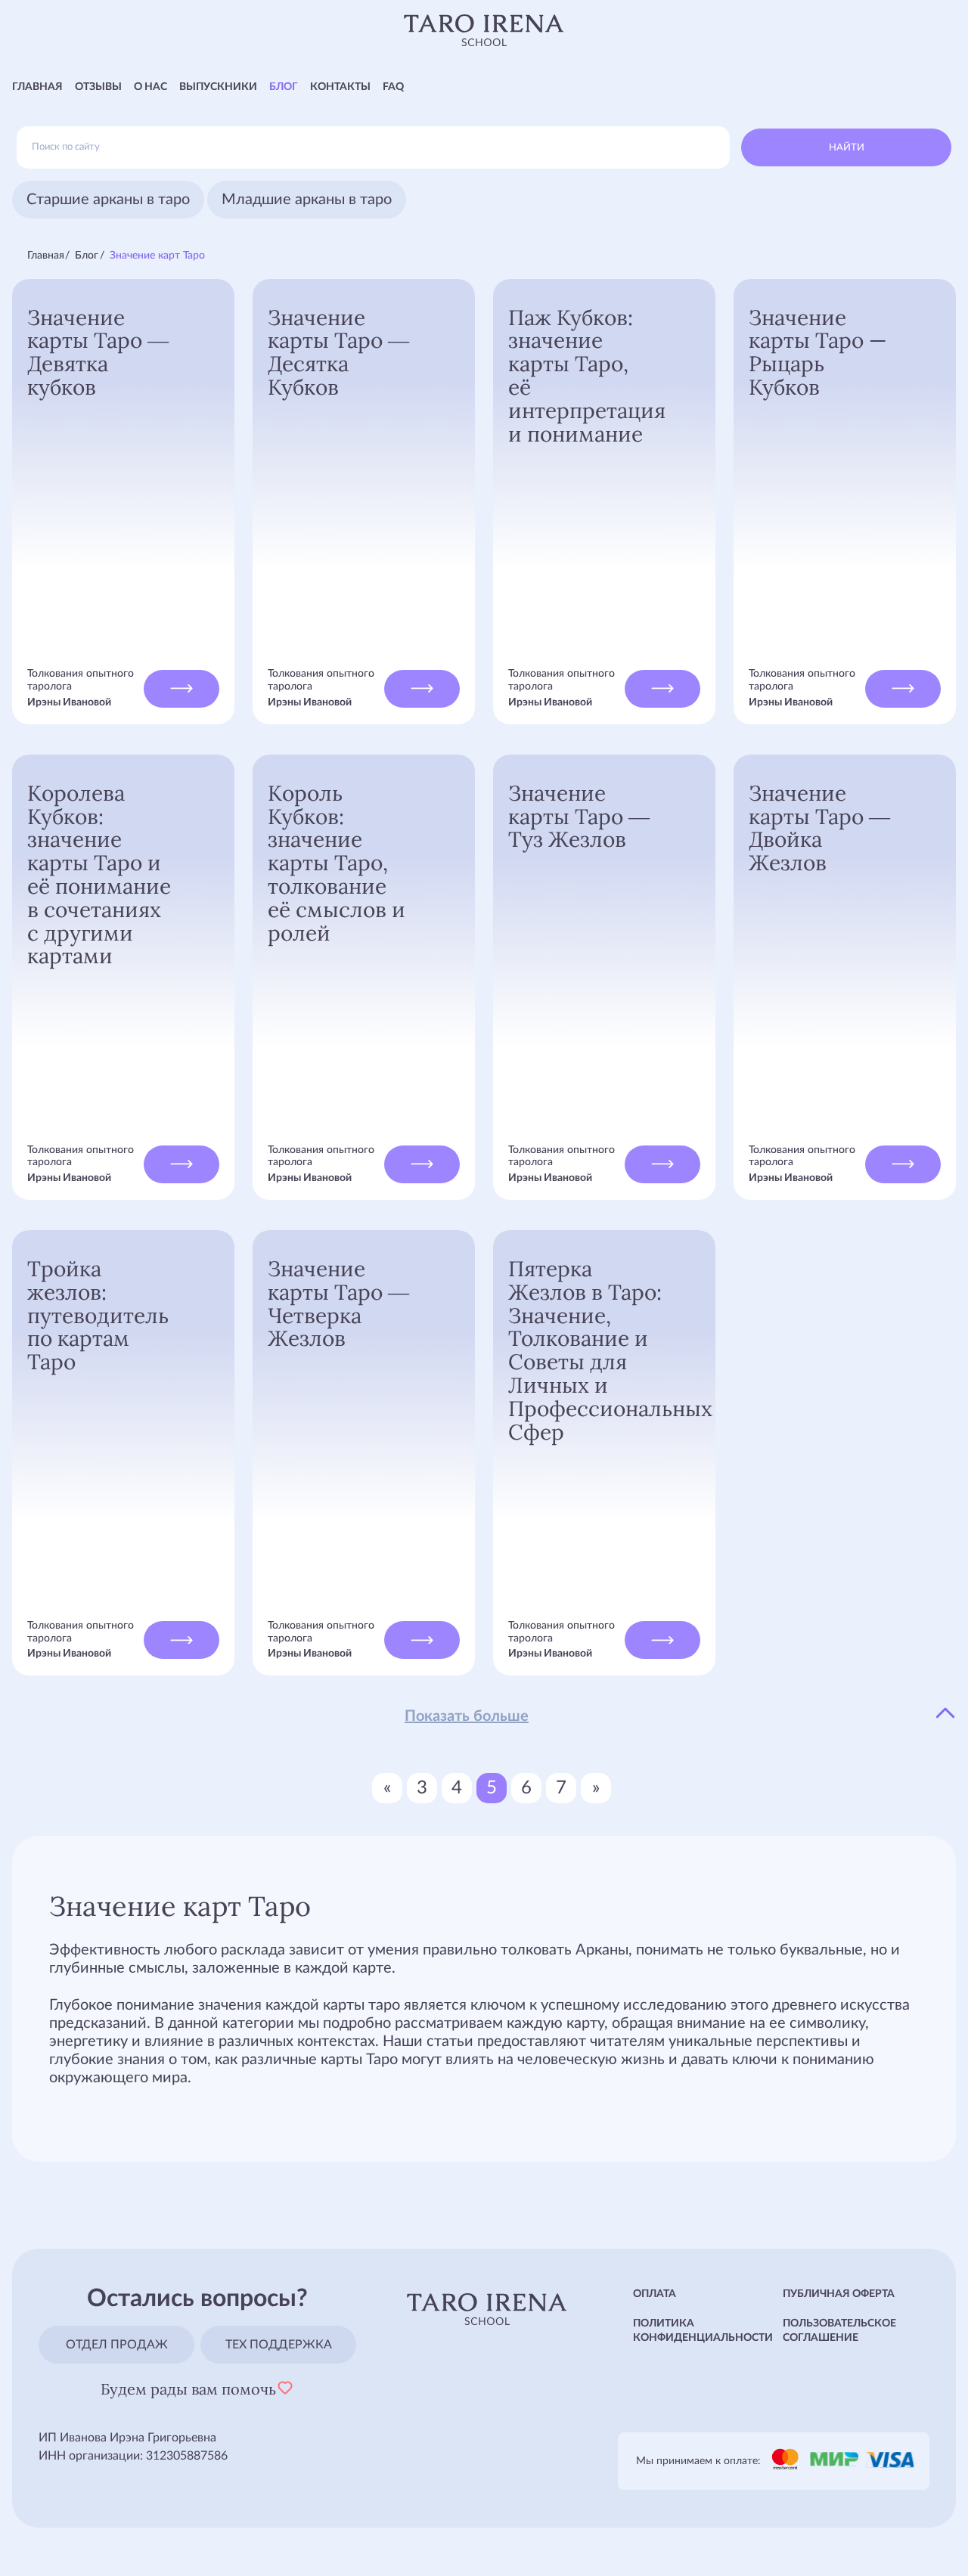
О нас (150, 87)
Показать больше (467, 1716)
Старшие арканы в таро (108, 200)
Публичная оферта (839, 2294)
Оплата (655, 2294)
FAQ (393, 87)
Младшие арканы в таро (307, 200)
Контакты (340, 87)
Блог (284, 87)
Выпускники (218, 87)
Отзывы (98, 87)
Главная (37, 87)
